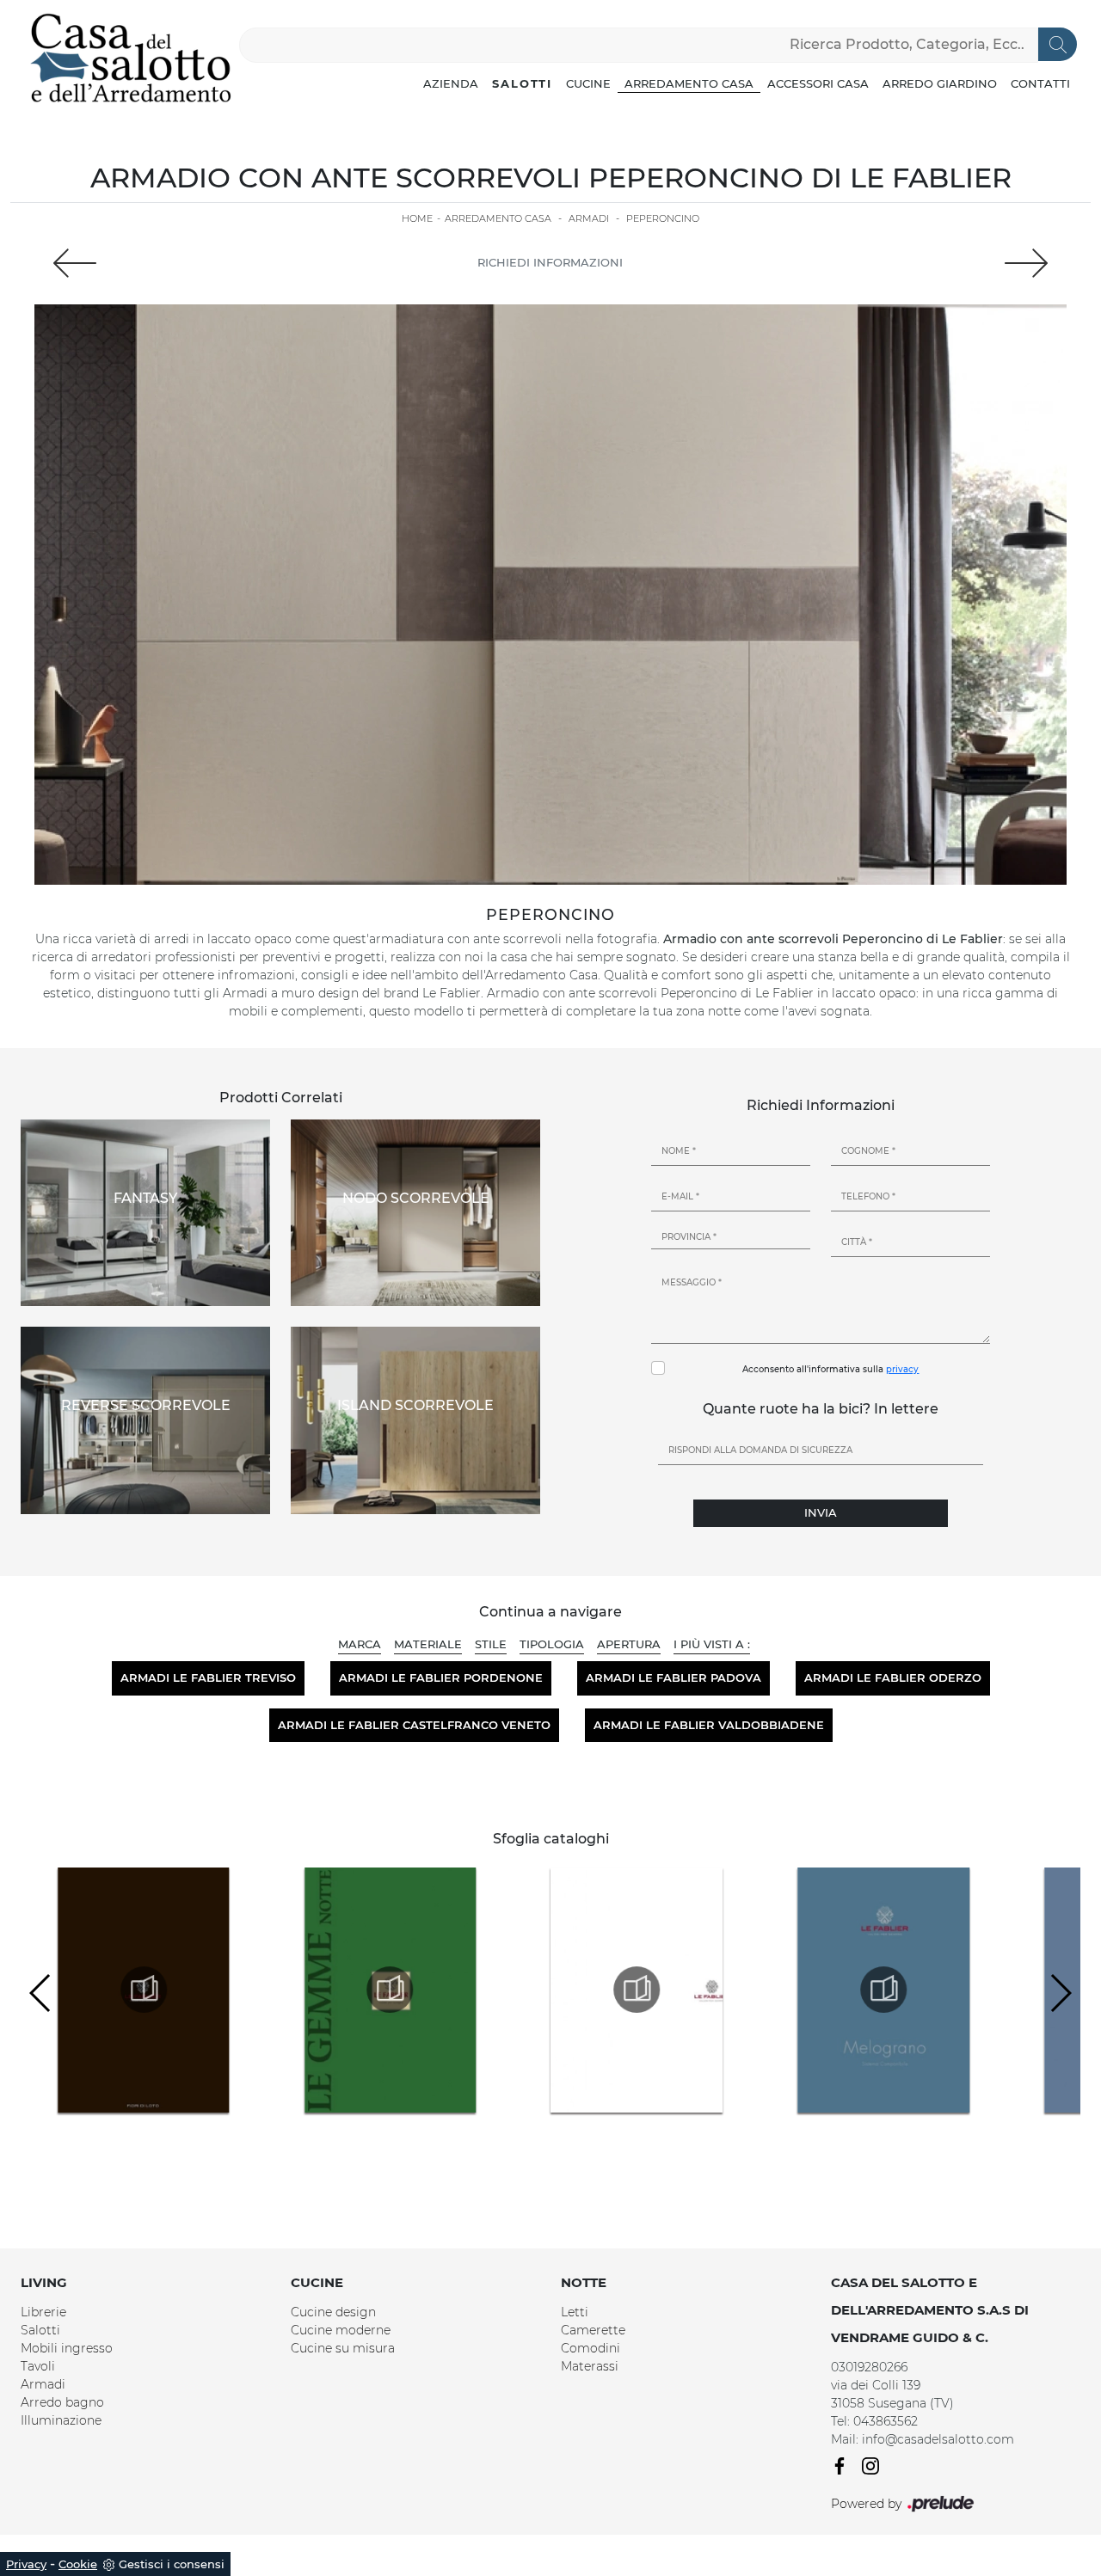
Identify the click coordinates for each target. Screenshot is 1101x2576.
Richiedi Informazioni (550, 262)
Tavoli (38, 2366)
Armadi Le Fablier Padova (674, 1677)
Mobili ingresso (67, 2348)
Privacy (26, 2564)
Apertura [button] (629, 1644)
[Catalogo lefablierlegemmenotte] (162, 1990)
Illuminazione (61, 2420)
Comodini (590, 2348)
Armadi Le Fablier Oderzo (893, 1677)
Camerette (593, 2330)
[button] (1060, 1993)
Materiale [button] (428, 1644)
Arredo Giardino (940, 83)
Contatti (1040, 83)
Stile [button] (491, 1644)
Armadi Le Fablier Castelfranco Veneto (414, 1725)
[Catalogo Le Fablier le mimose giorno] (409, 1990)
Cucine (588, 83)
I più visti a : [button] (712, 1644)
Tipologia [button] (552, 1644)
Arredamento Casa (689, 83)
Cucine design (333, 2312)
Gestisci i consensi (172, 2564)
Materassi (590, 2366)
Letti (575, 2312)
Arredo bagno (62, 2402)
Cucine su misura (343, 2348)
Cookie (78, 2564)
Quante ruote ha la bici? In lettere (821, 1409)
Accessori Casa (818, 83)
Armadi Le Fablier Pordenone (441, 1677)
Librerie (43, 2312)
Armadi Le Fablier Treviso (208, 1677)
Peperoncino (663, 218)
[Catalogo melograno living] (902, 1990)
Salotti (522, 83)
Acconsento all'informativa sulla (830, 1369)
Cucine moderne (341, 2330)
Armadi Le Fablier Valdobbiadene (709, 1725)
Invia (821, 1512)
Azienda (451, 83)
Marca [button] (360, 1644)
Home (417, 218)
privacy (902, 1369)
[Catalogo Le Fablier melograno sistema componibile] (655, 1990)
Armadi (589, 218)
